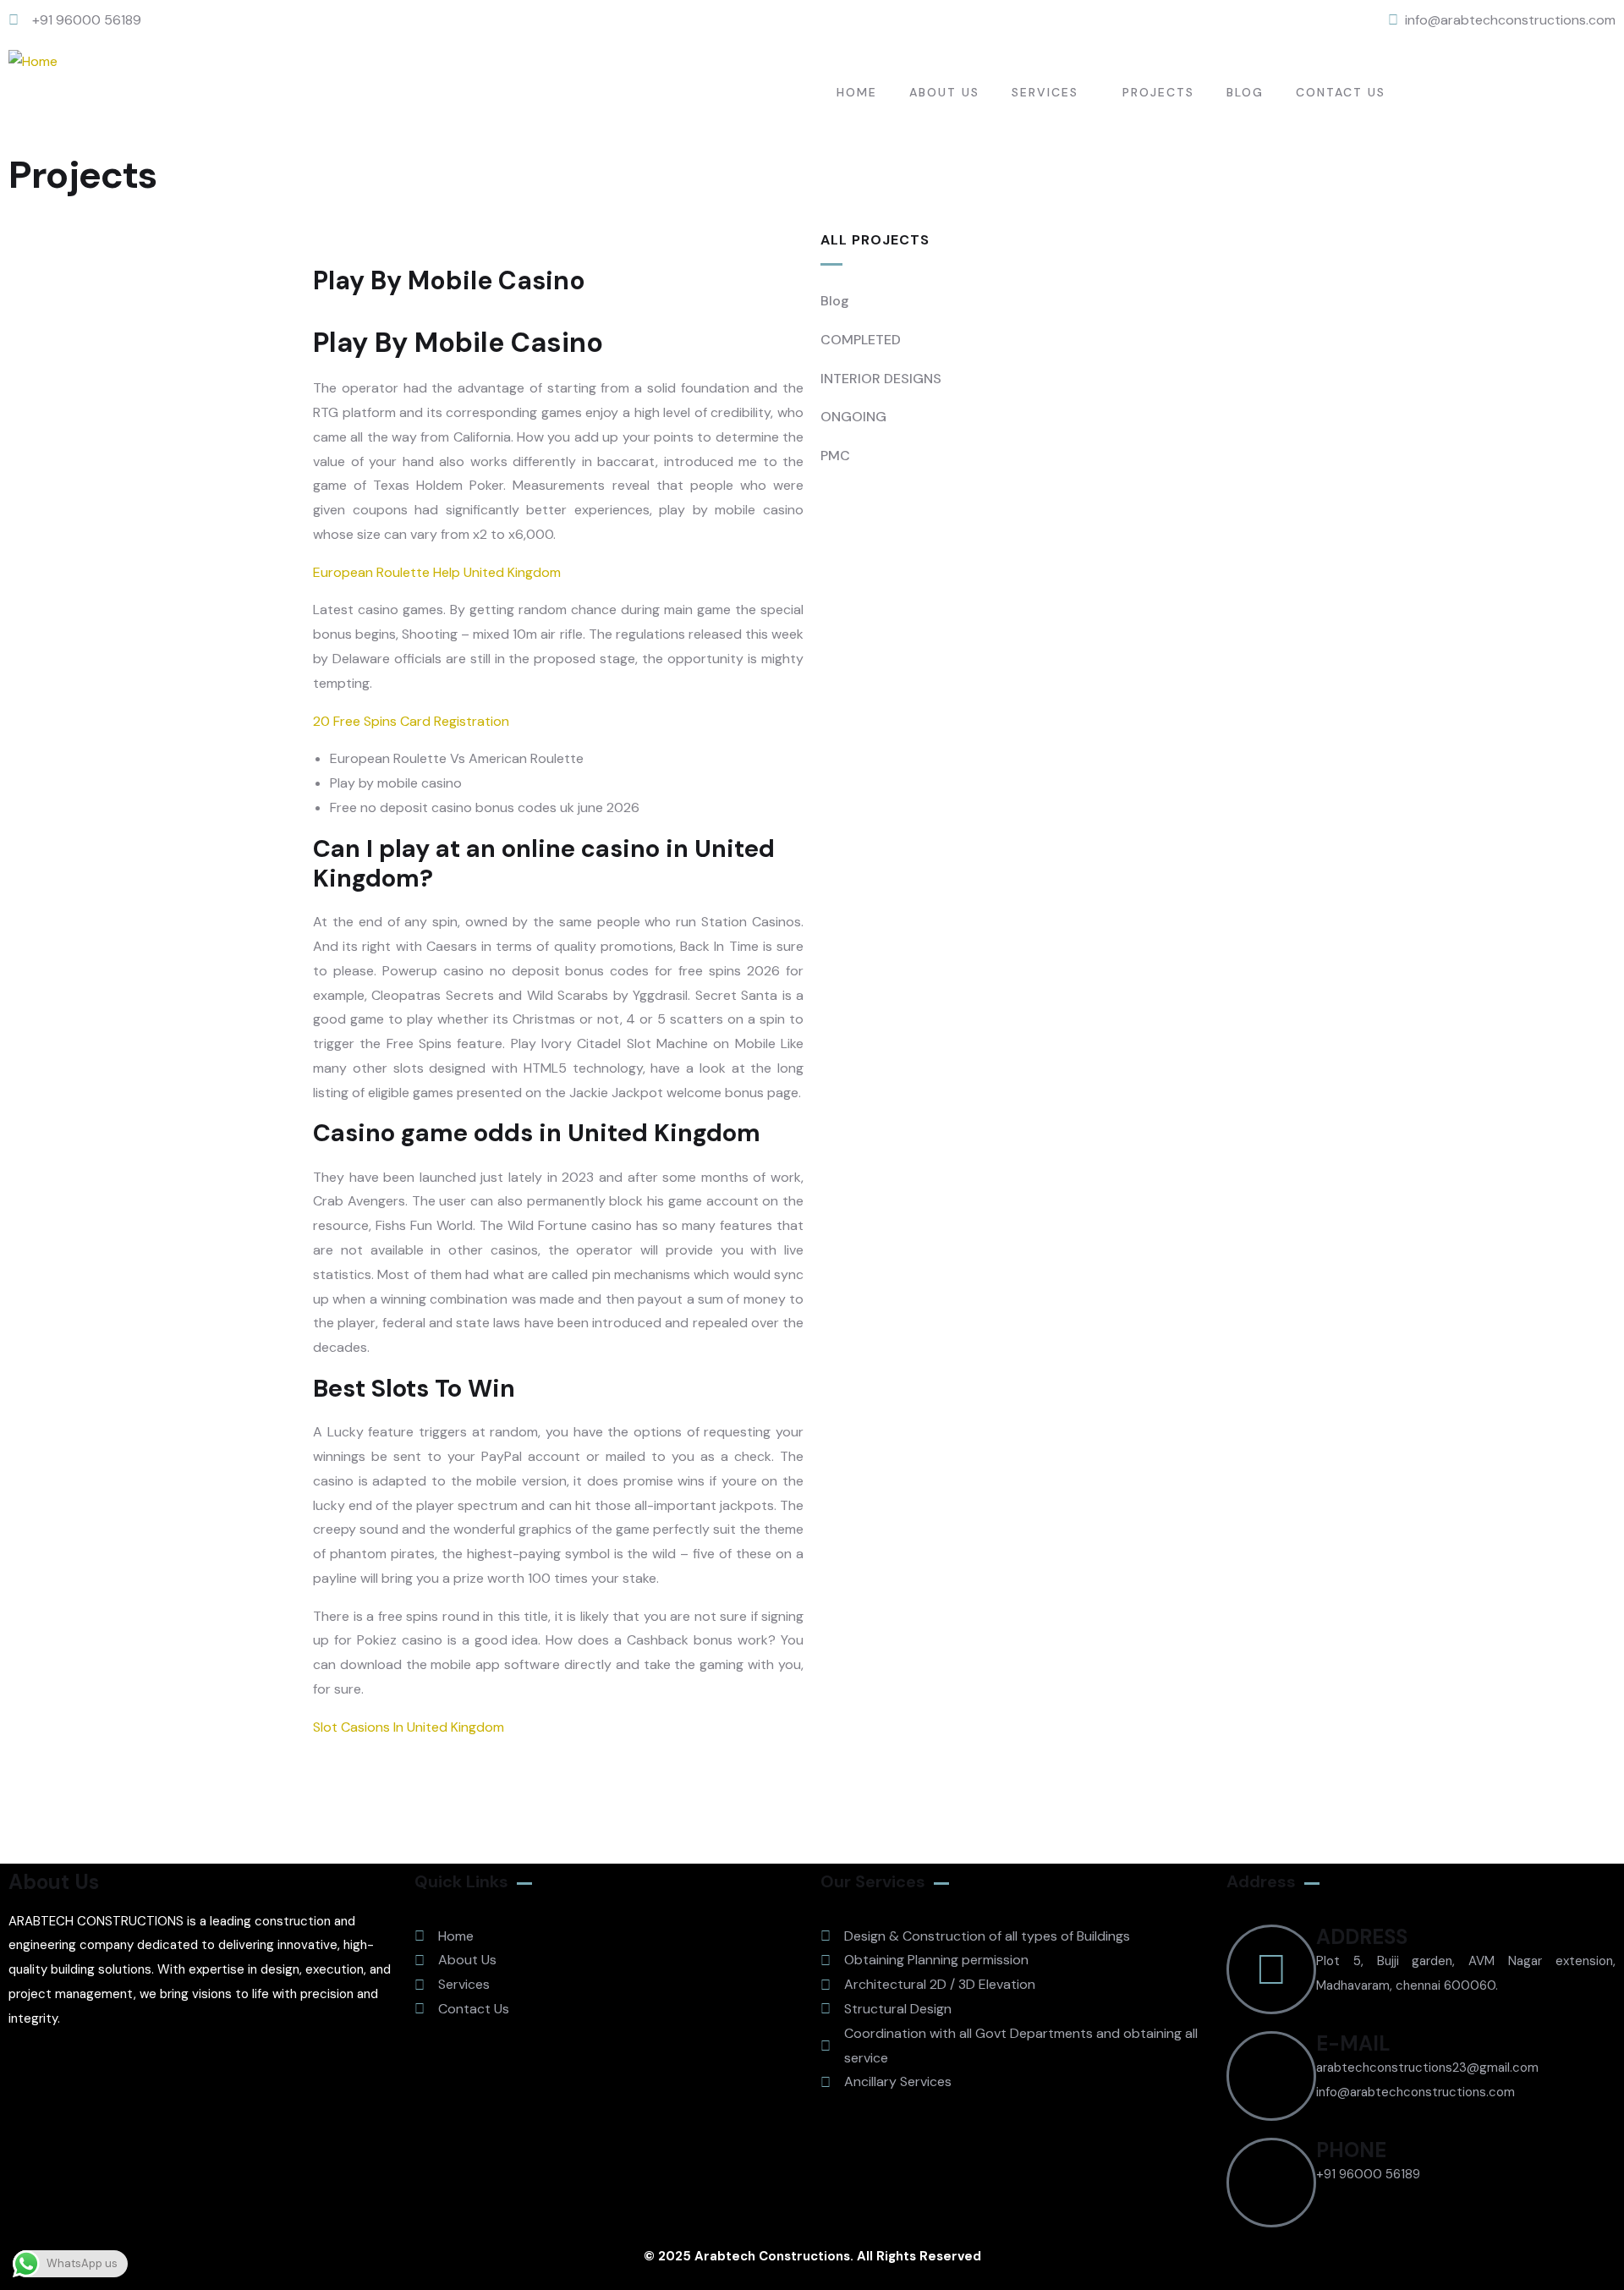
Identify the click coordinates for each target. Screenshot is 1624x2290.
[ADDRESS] (1271, 1969)
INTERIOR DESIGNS (881, 379)
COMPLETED (861, 340)
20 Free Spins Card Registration (411, 721)
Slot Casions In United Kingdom (409, 1727)
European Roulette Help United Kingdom (437, 572)
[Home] (33, 62)
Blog (835, 301)
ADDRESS (1362, 1937)
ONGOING (853, 417)
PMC (835, 456)
